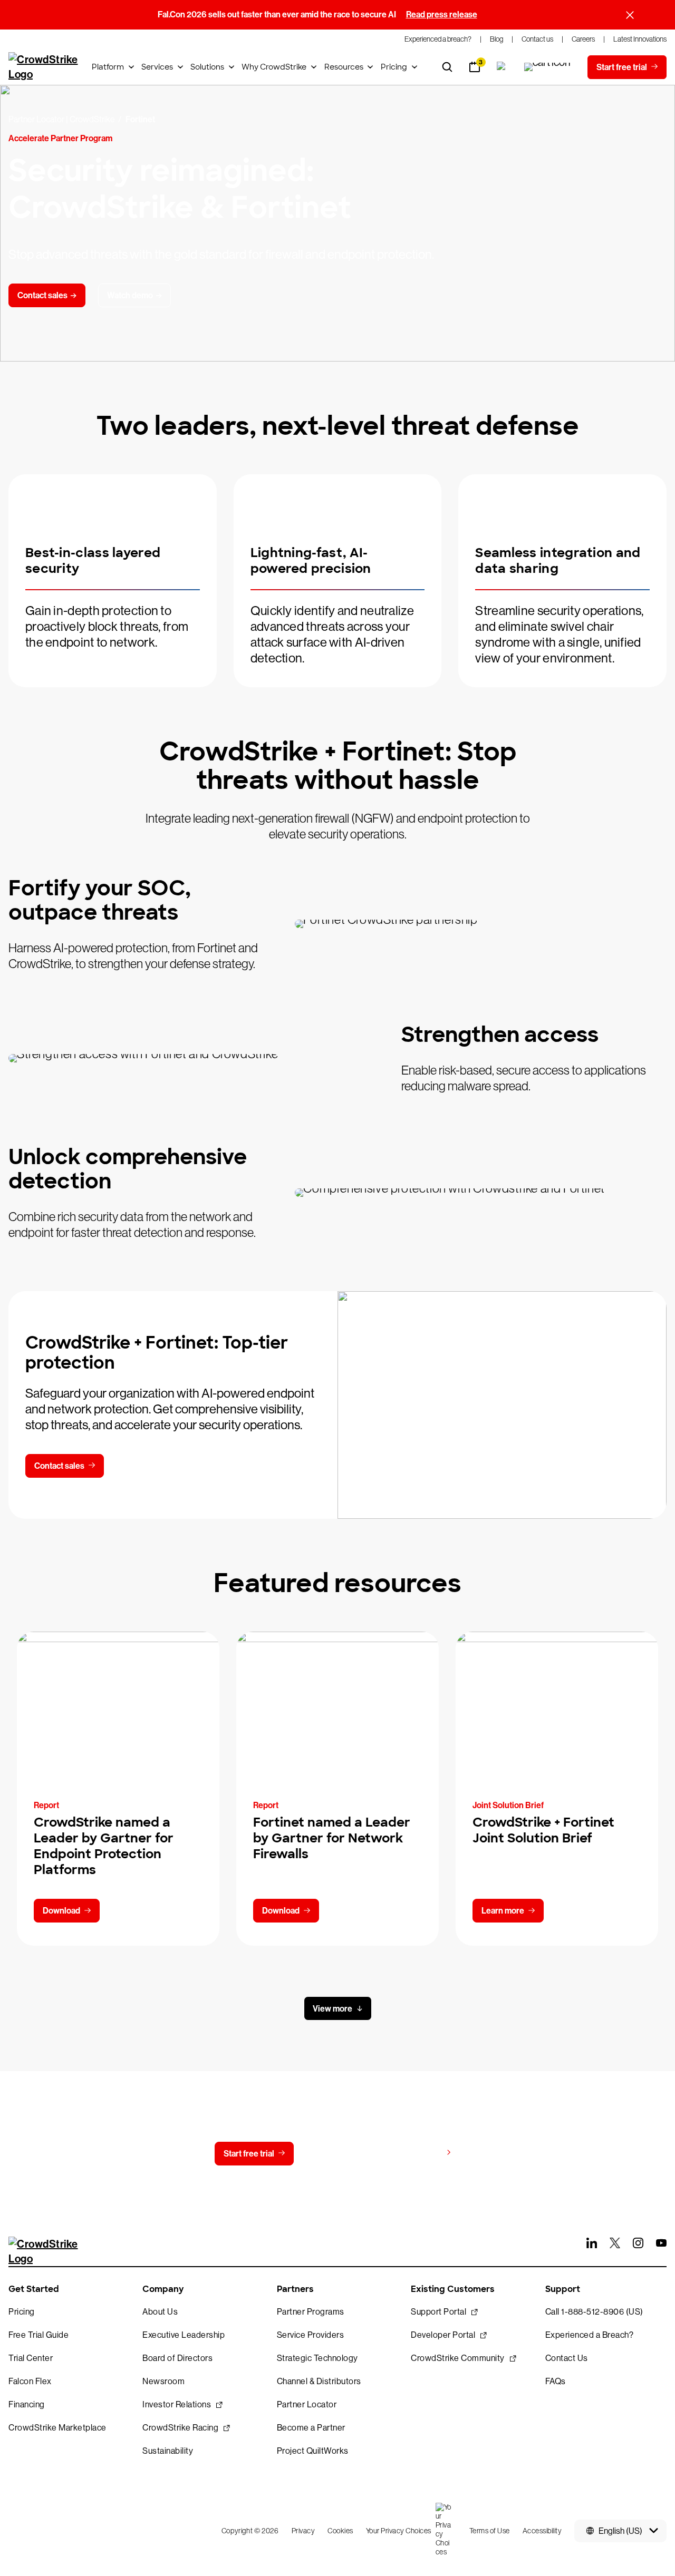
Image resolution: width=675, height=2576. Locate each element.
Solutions (207, 67)
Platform (108, 67)
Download (61, 1911)
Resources (344, 67)
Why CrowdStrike (274, 67)
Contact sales (59, 1466)
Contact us (335, 2154)
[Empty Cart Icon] (547, 67)
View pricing (418, 2153)
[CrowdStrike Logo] (44, 67)
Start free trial (249, 2154)
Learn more (503, 1911)
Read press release (442, 14)
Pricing (394, 67)
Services (157, 67)
